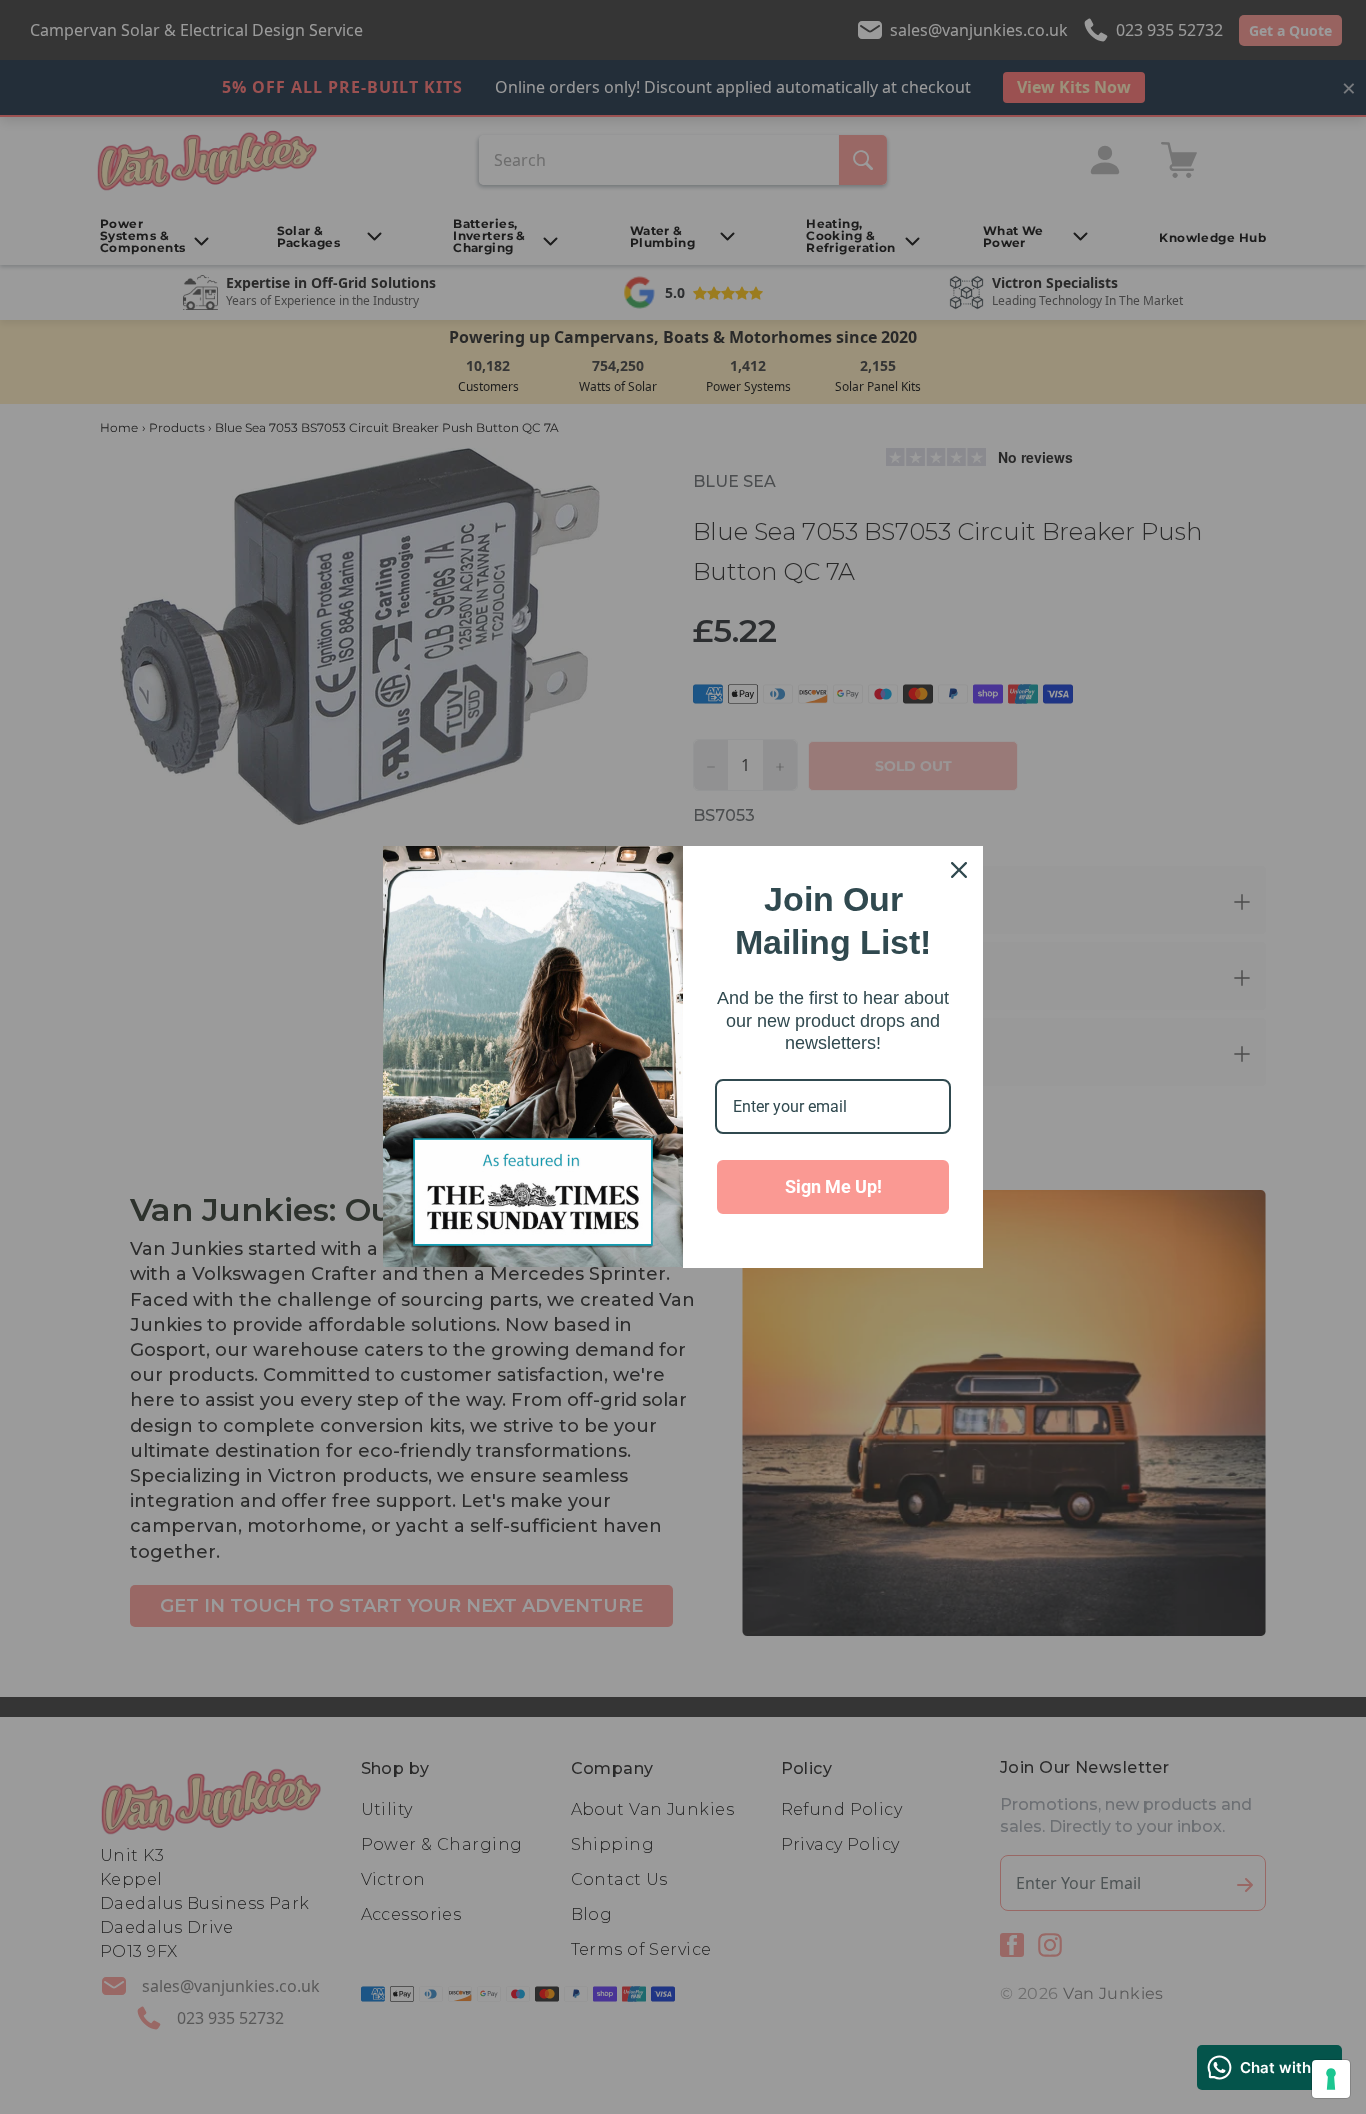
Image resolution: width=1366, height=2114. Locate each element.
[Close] (959, 870)
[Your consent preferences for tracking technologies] (1331, 2079)
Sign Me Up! (833, 1186)
